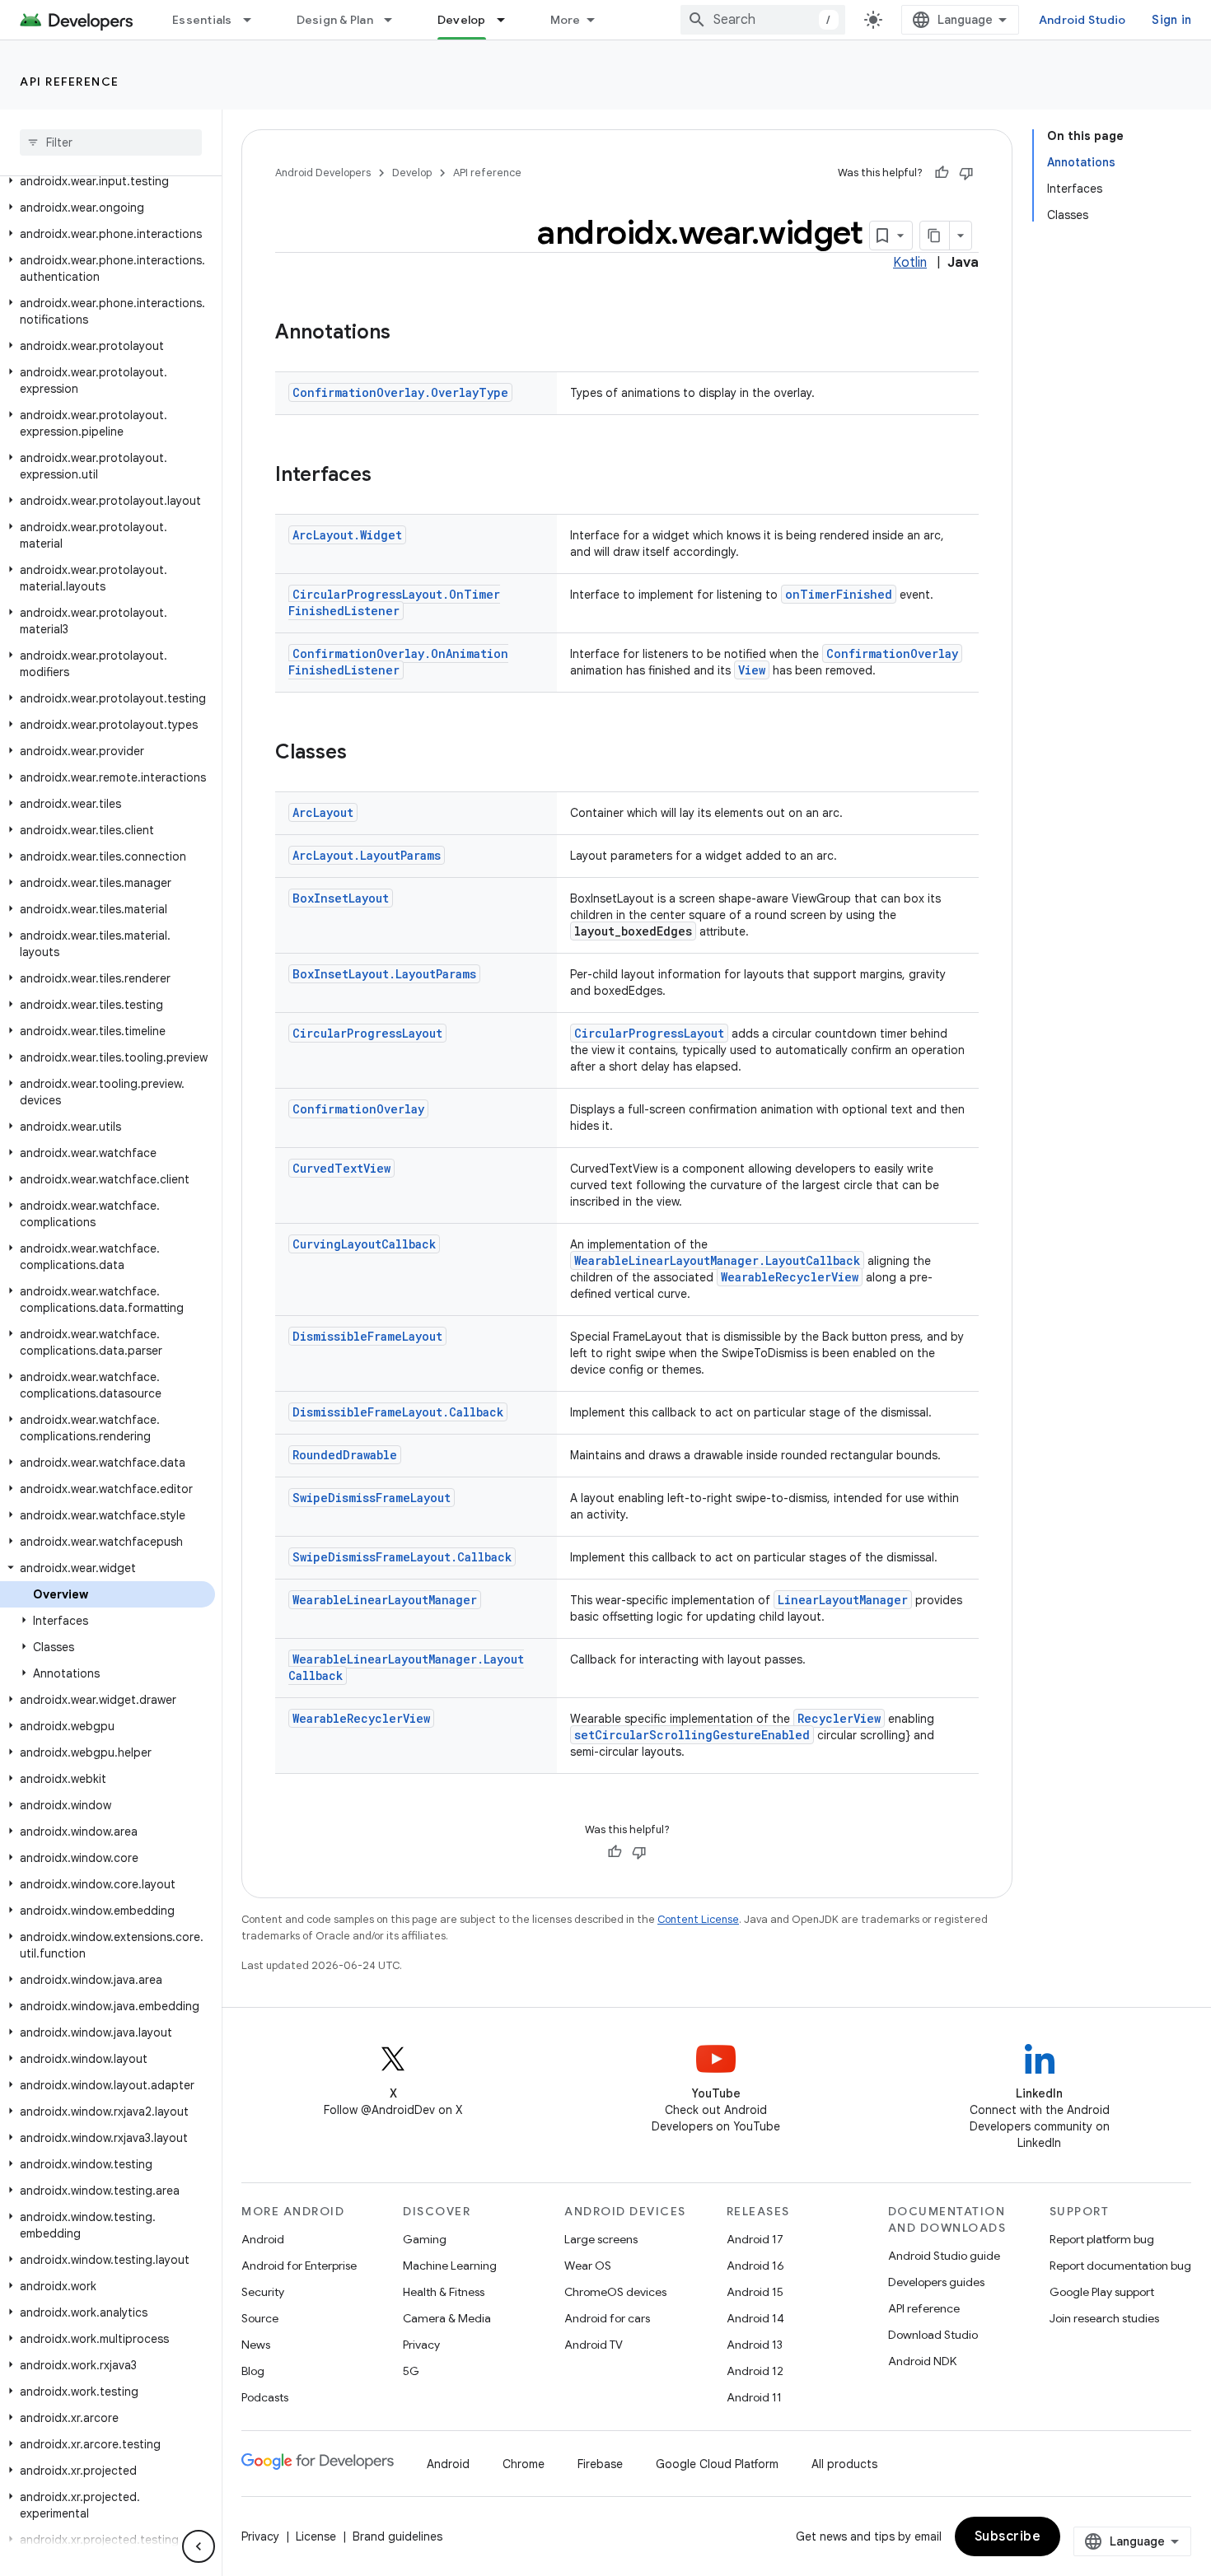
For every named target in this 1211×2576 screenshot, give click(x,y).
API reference (70, 82)
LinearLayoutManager (843, 1600)
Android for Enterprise (299, 2266)
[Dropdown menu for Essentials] (255, 20)
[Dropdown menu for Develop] (508, 20)
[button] (108, 181)
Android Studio (1082, 20)
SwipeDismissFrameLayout (372, 1498)
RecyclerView (839, 1718)
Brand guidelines (397, 2536)
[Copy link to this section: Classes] (363, 754)
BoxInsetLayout (341, 898)
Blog (253, 2371)
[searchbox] (111, 142)
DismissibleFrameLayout (367, 1336)
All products (844, 2464)
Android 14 (755, 2318)
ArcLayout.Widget (347, 535)
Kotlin (910, 263)
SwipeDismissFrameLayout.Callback (402, 1557)
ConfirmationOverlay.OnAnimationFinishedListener (398, 662)
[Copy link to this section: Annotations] (407, 334)
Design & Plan (335, 20)
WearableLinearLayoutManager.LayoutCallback (717, 1260)
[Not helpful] (966, 173)
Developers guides (936, 2282)
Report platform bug (1102, 2239)
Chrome (524, 2464)
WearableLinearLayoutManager (385, 1600)
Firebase (600, 2464)
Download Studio (933, 2335)
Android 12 (755, 2371)
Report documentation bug (1120, 2266)
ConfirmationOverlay (892, 653)
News (256, 2345)
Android (263, 2239)
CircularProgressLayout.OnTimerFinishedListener (394, 602)
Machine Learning (450, 2266)
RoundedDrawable (345, 1455)
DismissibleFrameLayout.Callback (398, 1412)
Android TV (594, 2345)
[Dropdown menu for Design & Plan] (395, 20)
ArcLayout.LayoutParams (367, 855)
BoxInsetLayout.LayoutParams (384, 974)
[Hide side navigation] (199, 2546)
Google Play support (1102, 2292)
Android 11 (754, 2397)
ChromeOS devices (615, 2292)
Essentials (202, 20)
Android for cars (607, 2318)
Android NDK (922, 2361)
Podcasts (265, 2397)
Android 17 (755, 2239)
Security (263, 2292)
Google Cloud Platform (717, 2464)
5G (411, 2371)
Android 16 (755, 2266)
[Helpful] (942, 173)
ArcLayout (323, 812)
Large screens (601, 2239)
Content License (698, 1919)
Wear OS (588, 2266)
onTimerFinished (839, 594)
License (316, 2536)
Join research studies (1104, 2318)
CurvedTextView (341, 1168)
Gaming (425, 2239)
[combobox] (763, 20)
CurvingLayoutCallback (364, 1244)
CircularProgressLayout (367, 1033)
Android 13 (755, 2345)
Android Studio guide (944, 2256)
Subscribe (1008, 2536)
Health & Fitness (444, 2292)
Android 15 (755, 2292)
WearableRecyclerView (790, 1277)
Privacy (421, 2345)
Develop (462, 20)
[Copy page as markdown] (935, 236)
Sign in (1171, 20)
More (566, 20)
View (752, 670)
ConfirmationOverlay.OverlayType (400, 392)
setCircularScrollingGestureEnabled (692, 1735)
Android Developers (323, 173)
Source (260, 2318)
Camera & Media (447, 2318)
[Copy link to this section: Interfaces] (388, 476)
